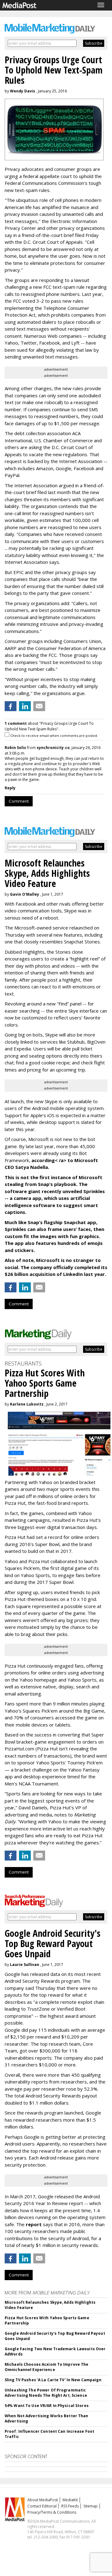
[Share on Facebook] (11, 706)
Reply (10, 788)
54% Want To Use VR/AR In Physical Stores (47, 2406)
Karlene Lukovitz (27, 1404)
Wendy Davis (23, 91)
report (34, 2224)
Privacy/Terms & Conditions (52, 2512)
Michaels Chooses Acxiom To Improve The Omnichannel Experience (47, 2367)
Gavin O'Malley (25, 894)
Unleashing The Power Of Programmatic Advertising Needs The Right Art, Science (46, 2393)
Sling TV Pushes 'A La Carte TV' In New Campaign (53, 2380)
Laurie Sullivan (25, 1965)
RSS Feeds (70, 2506)
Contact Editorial (42, 2506)
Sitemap (91, 2506)
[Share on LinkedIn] (25, 706)
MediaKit (70, 2500)
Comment (19, 801)
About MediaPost (43, 2500)
